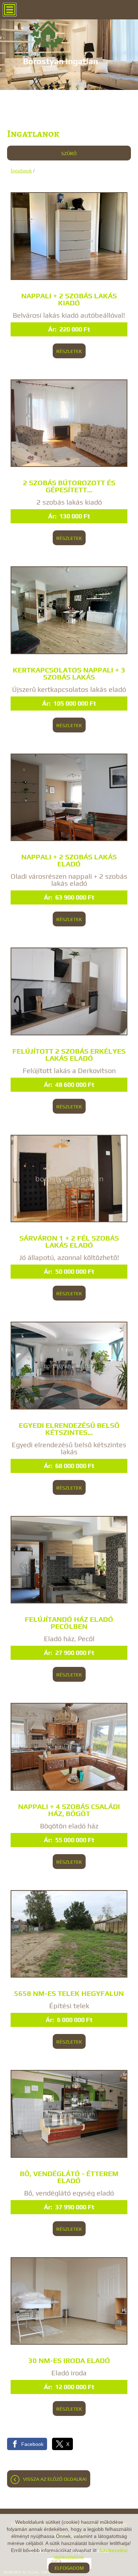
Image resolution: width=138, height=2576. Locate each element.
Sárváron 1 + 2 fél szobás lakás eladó (69, 1242)
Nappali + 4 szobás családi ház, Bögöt (69, 1810)
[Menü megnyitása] (10, 10)
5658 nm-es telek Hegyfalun (69, 1993)
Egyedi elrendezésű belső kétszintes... (69, 1429)
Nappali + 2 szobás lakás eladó (69, 860)
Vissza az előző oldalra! (55, 2479)
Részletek (69, 351)
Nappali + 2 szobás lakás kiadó (69, 299)
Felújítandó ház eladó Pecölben (69, 1623)
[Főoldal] (61, 39)
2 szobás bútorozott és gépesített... (69, 486)
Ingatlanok (21, 171)
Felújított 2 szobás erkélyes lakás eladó (69, 1055)
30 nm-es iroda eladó (69, 2361)
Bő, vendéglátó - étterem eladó (69, 2177)
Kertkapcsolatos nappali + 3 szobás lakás (69, 674)
